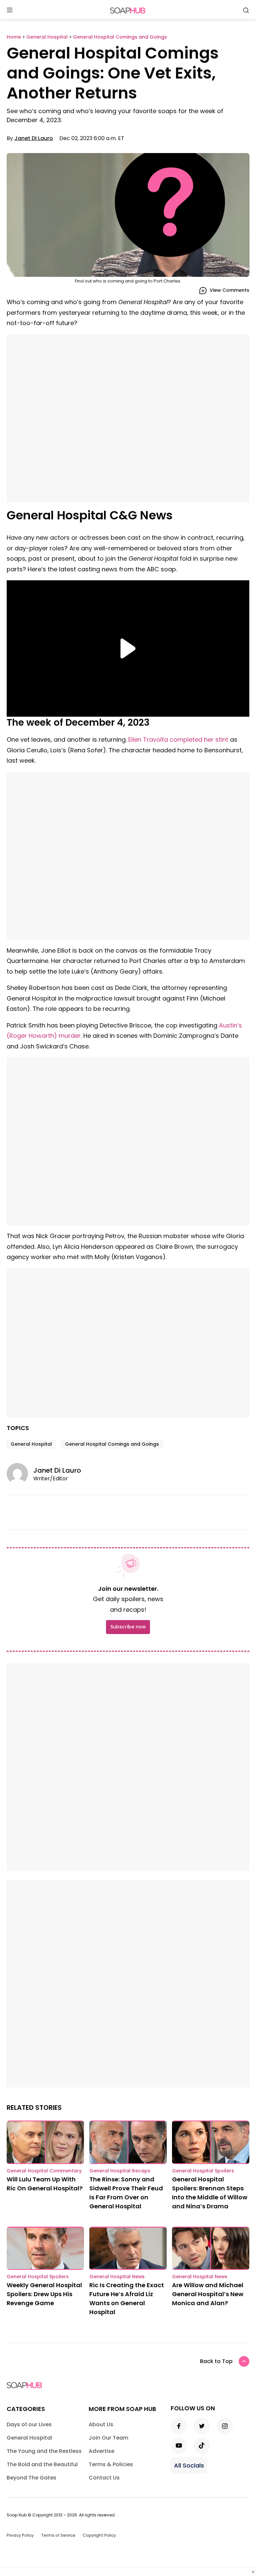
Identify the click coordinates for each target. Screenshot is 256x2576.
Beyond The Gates (31, 2478)
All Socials (189, 2465)
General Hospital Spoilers (203, 2171)
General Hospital (31, 1444)
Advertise (101, 2451)
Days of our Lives (29, 2424)
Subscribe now (128, 1627)
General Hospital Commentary (44, 2171)
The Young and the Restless (44, 2451)
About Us (101, 2424)
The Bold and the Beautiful (42, 2464)
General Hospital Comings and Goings (112, 1444)
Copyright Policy (99, 2535)
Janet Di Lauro (34, 138)
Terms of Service (58, 2535)
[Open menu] (10, 10)
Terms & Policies (111, 2464)
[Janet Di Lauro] (20, 1474)
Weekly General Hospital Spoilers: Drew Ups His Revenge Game (44, 2294)
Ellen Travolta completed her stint (178, 739)
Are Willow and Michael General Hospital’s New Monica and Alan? (208, 2294)
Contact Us (104, 2478)
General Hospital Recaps (120, 2171)
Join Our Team (108, 2438)
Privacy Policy (20, 2535)
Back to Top (216, 2361)
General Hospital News (117, 2277)
